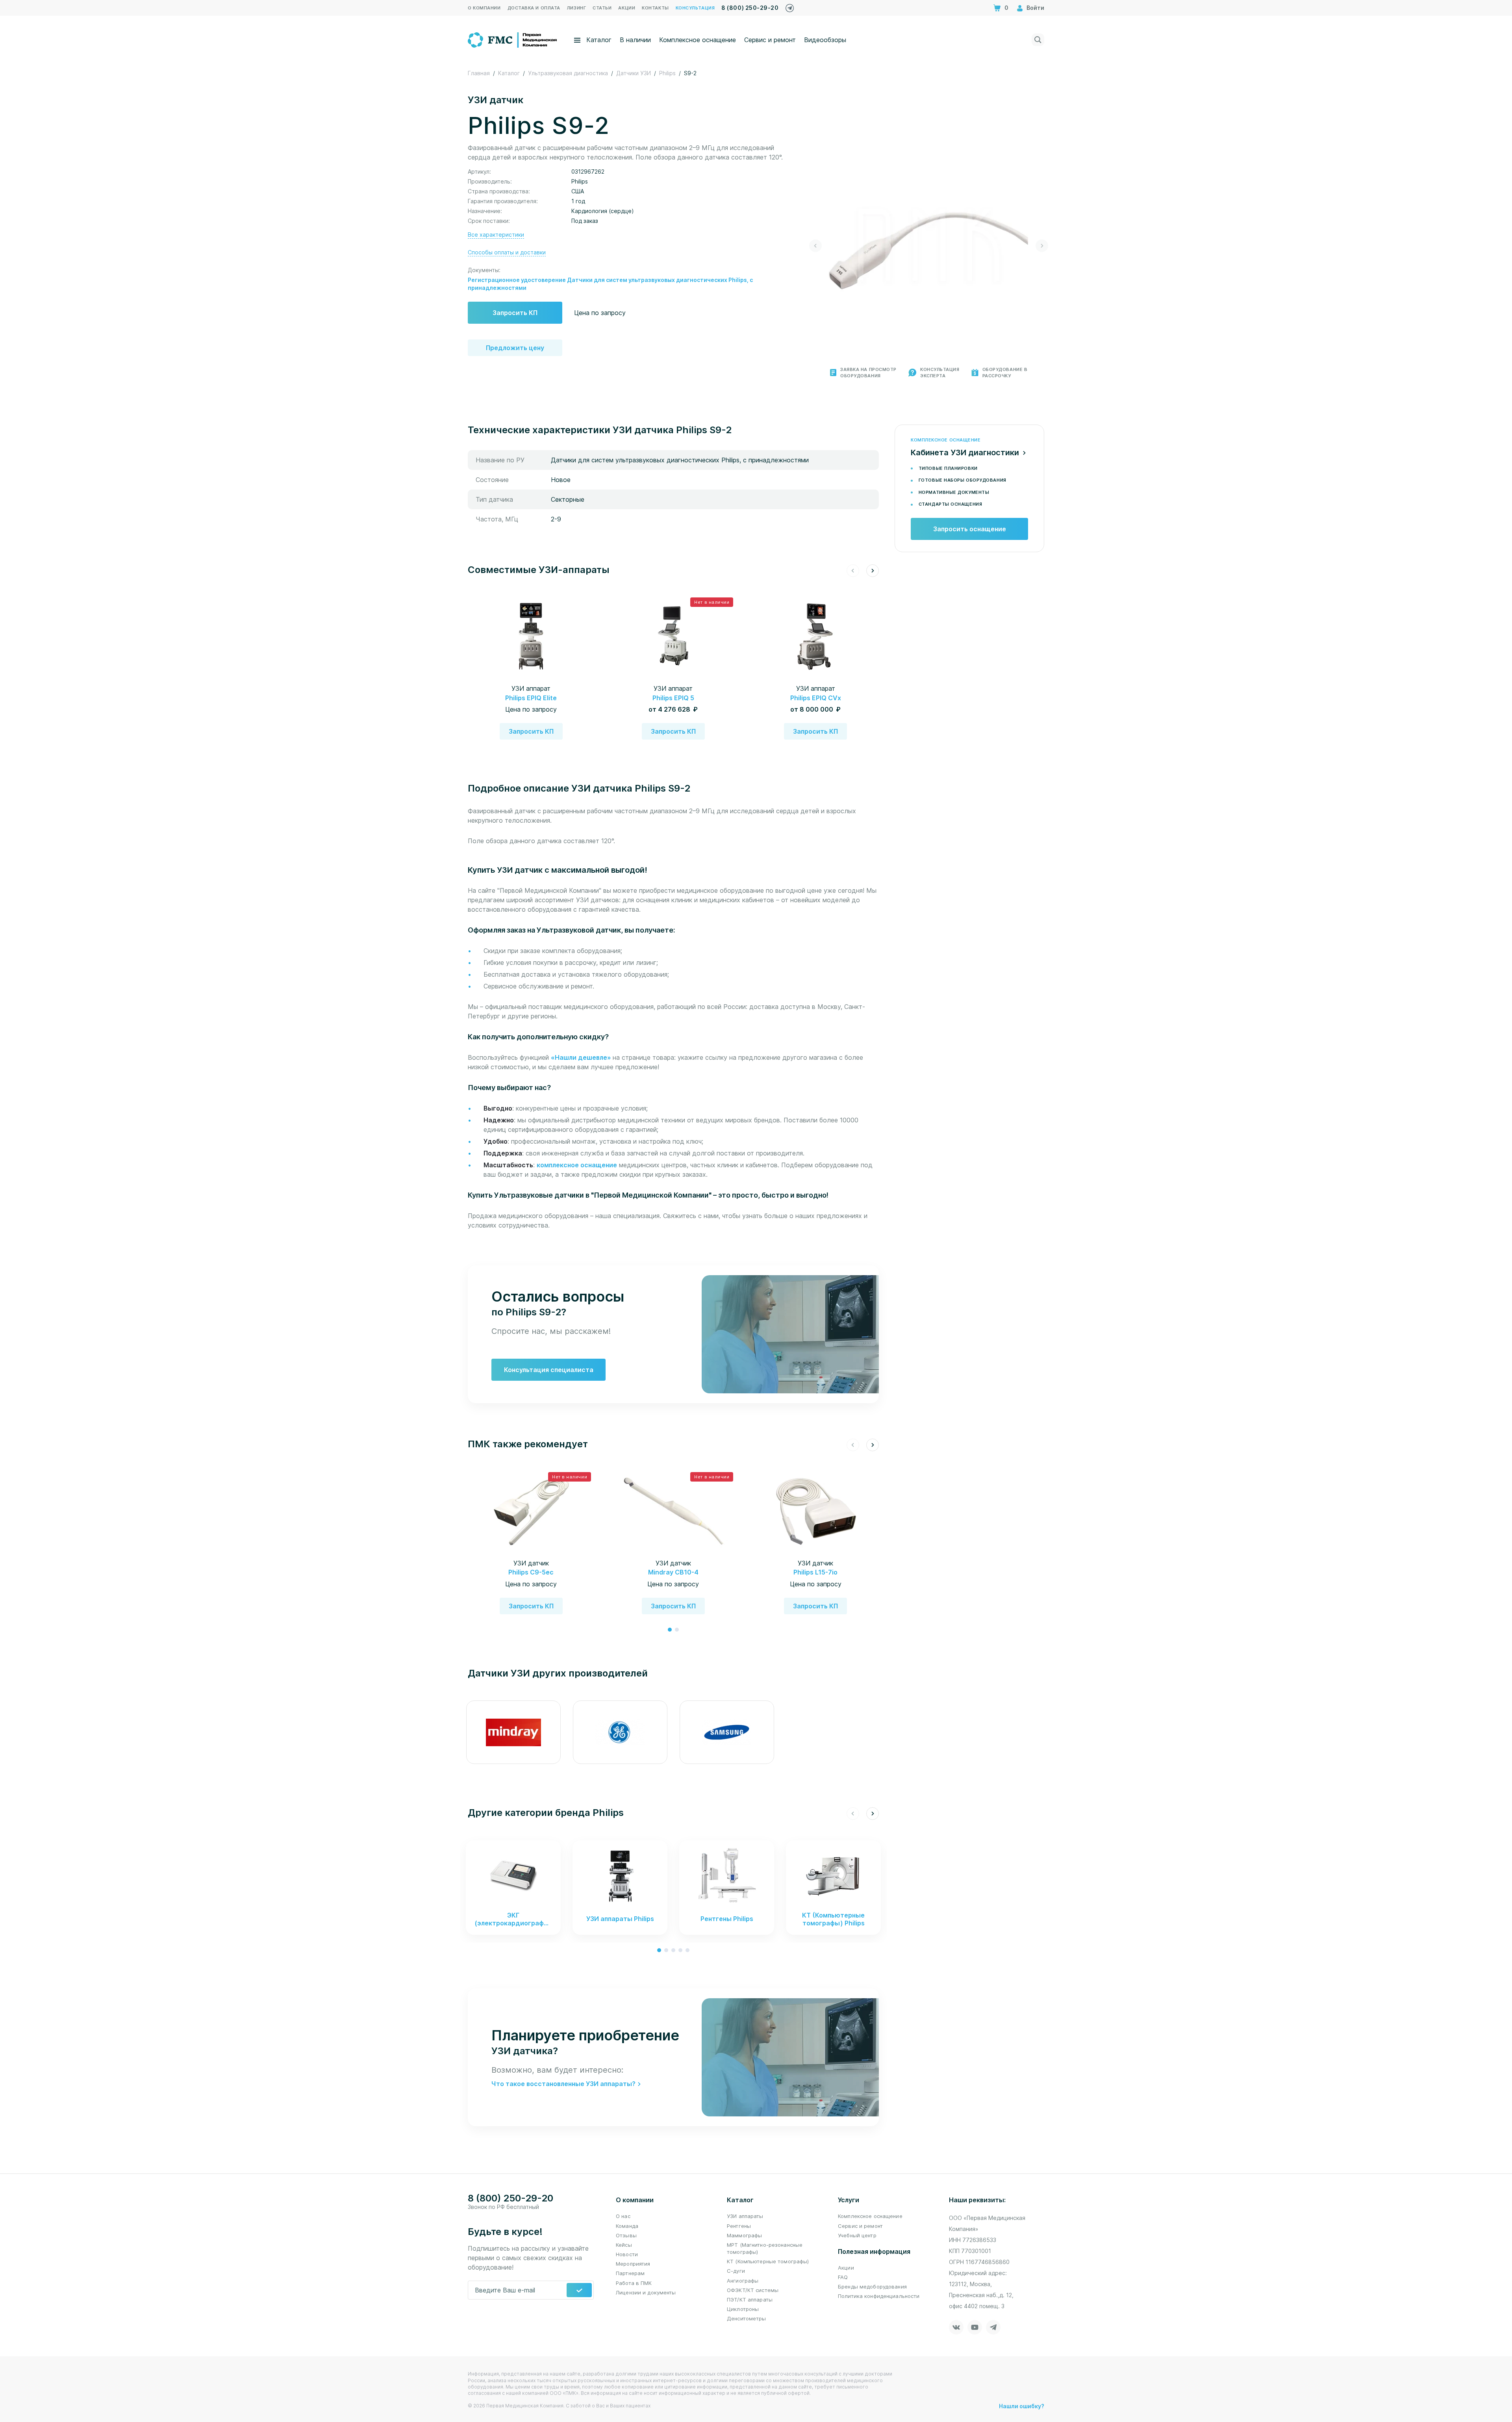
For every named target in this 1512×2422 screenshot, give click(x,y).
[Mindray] (513, 1732)
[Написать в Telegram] (790, 6)
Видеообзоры (825, 40)
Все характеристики (496, 235)
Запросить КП (515, 313)
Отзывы (626, 2235)
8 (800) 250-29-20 (750, 8)
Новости (627, 2254)
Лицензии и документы (646, 2292)
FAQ (843, 2277)
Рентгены (739, 2226)
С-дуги (736, 2271)
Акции (846, 2268)
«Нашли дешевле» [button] (582, 1057)
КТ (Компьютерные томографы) (768, 2261)
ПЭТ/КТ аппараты (750, 2300)
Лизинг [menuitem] (576, 8)
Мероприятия (633, 2264)
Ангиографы (743, 2281)
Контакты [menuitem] (655, 8)
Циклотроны (743, 2309)
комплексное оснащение (577, 1165)
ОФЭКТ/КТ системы (753, 2290)
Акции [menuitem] (627, 8)
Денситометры (747, 2318)
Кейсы (624, 2245)
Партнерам (630, 2273)
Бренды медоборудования (872, 2287)
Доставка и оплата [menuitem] (534, 8)
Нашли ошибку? (1022, 2406)
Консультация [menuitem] (695, 8)
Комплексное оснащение (698, 40)
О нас (623, 2216)
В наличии (635, 40)
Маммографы (744, 2235)
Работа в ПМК (634, 2283)
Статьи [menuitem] (602, 8)
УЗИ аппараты (745, 2216)
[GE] (620, 1732)
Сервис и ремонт (770, 40)
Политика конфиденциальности (879, 2296)
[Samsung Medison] (727, 1732)
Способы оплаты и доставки (507, 252)
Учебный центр (857, 2235)
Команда (627, 2226)
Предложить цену (515, 348)
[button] (815, 246)
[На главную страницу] (513, 39)
